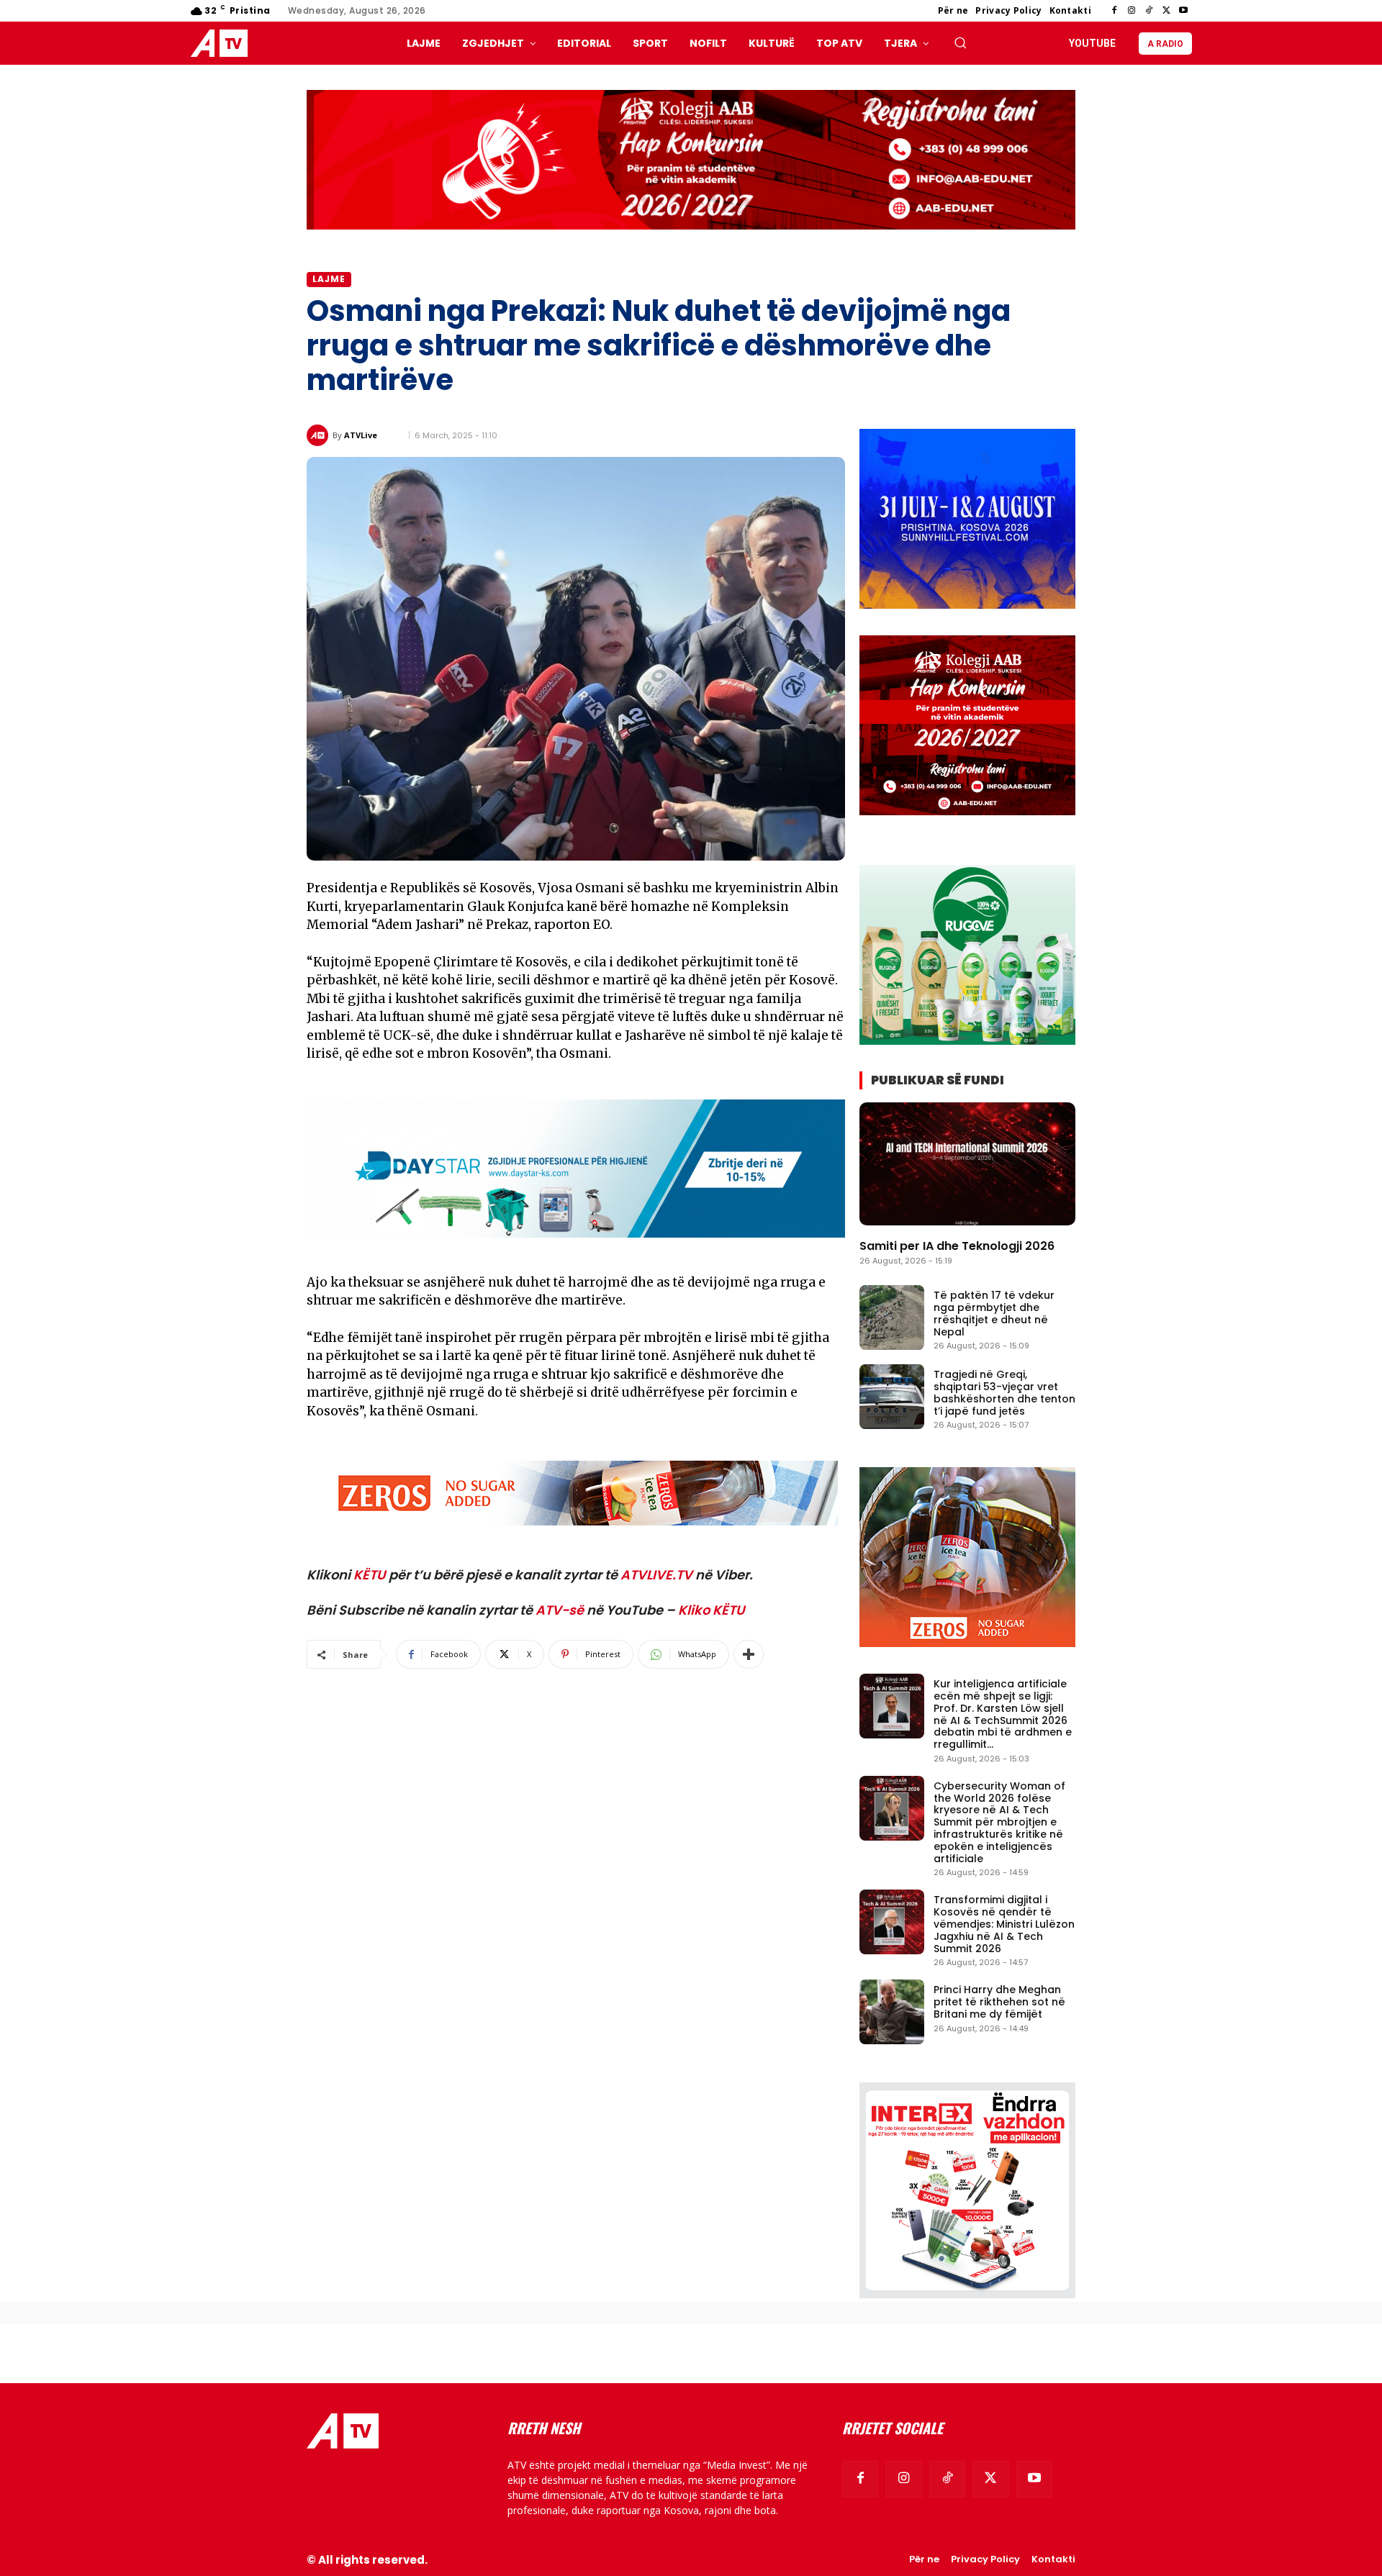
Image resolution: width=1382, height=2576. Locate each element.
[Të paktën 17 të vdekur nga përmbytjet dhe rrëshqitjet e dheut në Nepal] (892, 1318)
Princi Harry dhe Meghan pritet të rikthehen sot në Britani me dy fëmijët (999, 2002)
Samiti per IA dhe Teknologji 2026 (957, 1246)
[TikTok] (1149, 11)
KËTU (370, 1575)
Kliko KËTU (712, 1610)
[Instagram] (1132, 11)
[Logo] (222, 44)
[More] (749, 1654)
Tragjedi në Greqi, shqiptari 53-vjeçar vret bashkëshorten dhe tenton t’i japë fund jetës (1004, 1392)
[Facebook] (1114, 11)
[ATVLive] (320, 435)
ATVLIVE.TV (656, 1575)
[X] (1166, 11)
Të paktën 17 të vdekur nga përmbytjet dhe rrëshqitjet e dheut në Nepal (994, 1313)
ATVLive (361, 435)
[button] (960, 42)
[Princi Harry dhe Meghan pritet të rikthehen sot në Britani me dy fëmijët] (892, 2012)
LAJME (329, 279)
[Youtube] (1183, 11)
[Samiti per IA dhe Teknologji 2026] (967, 1164)
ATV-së (560, 1610)
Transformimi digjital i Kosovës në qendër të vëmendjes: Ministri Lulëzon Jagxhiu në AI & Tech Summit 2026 (1004, 1924)
